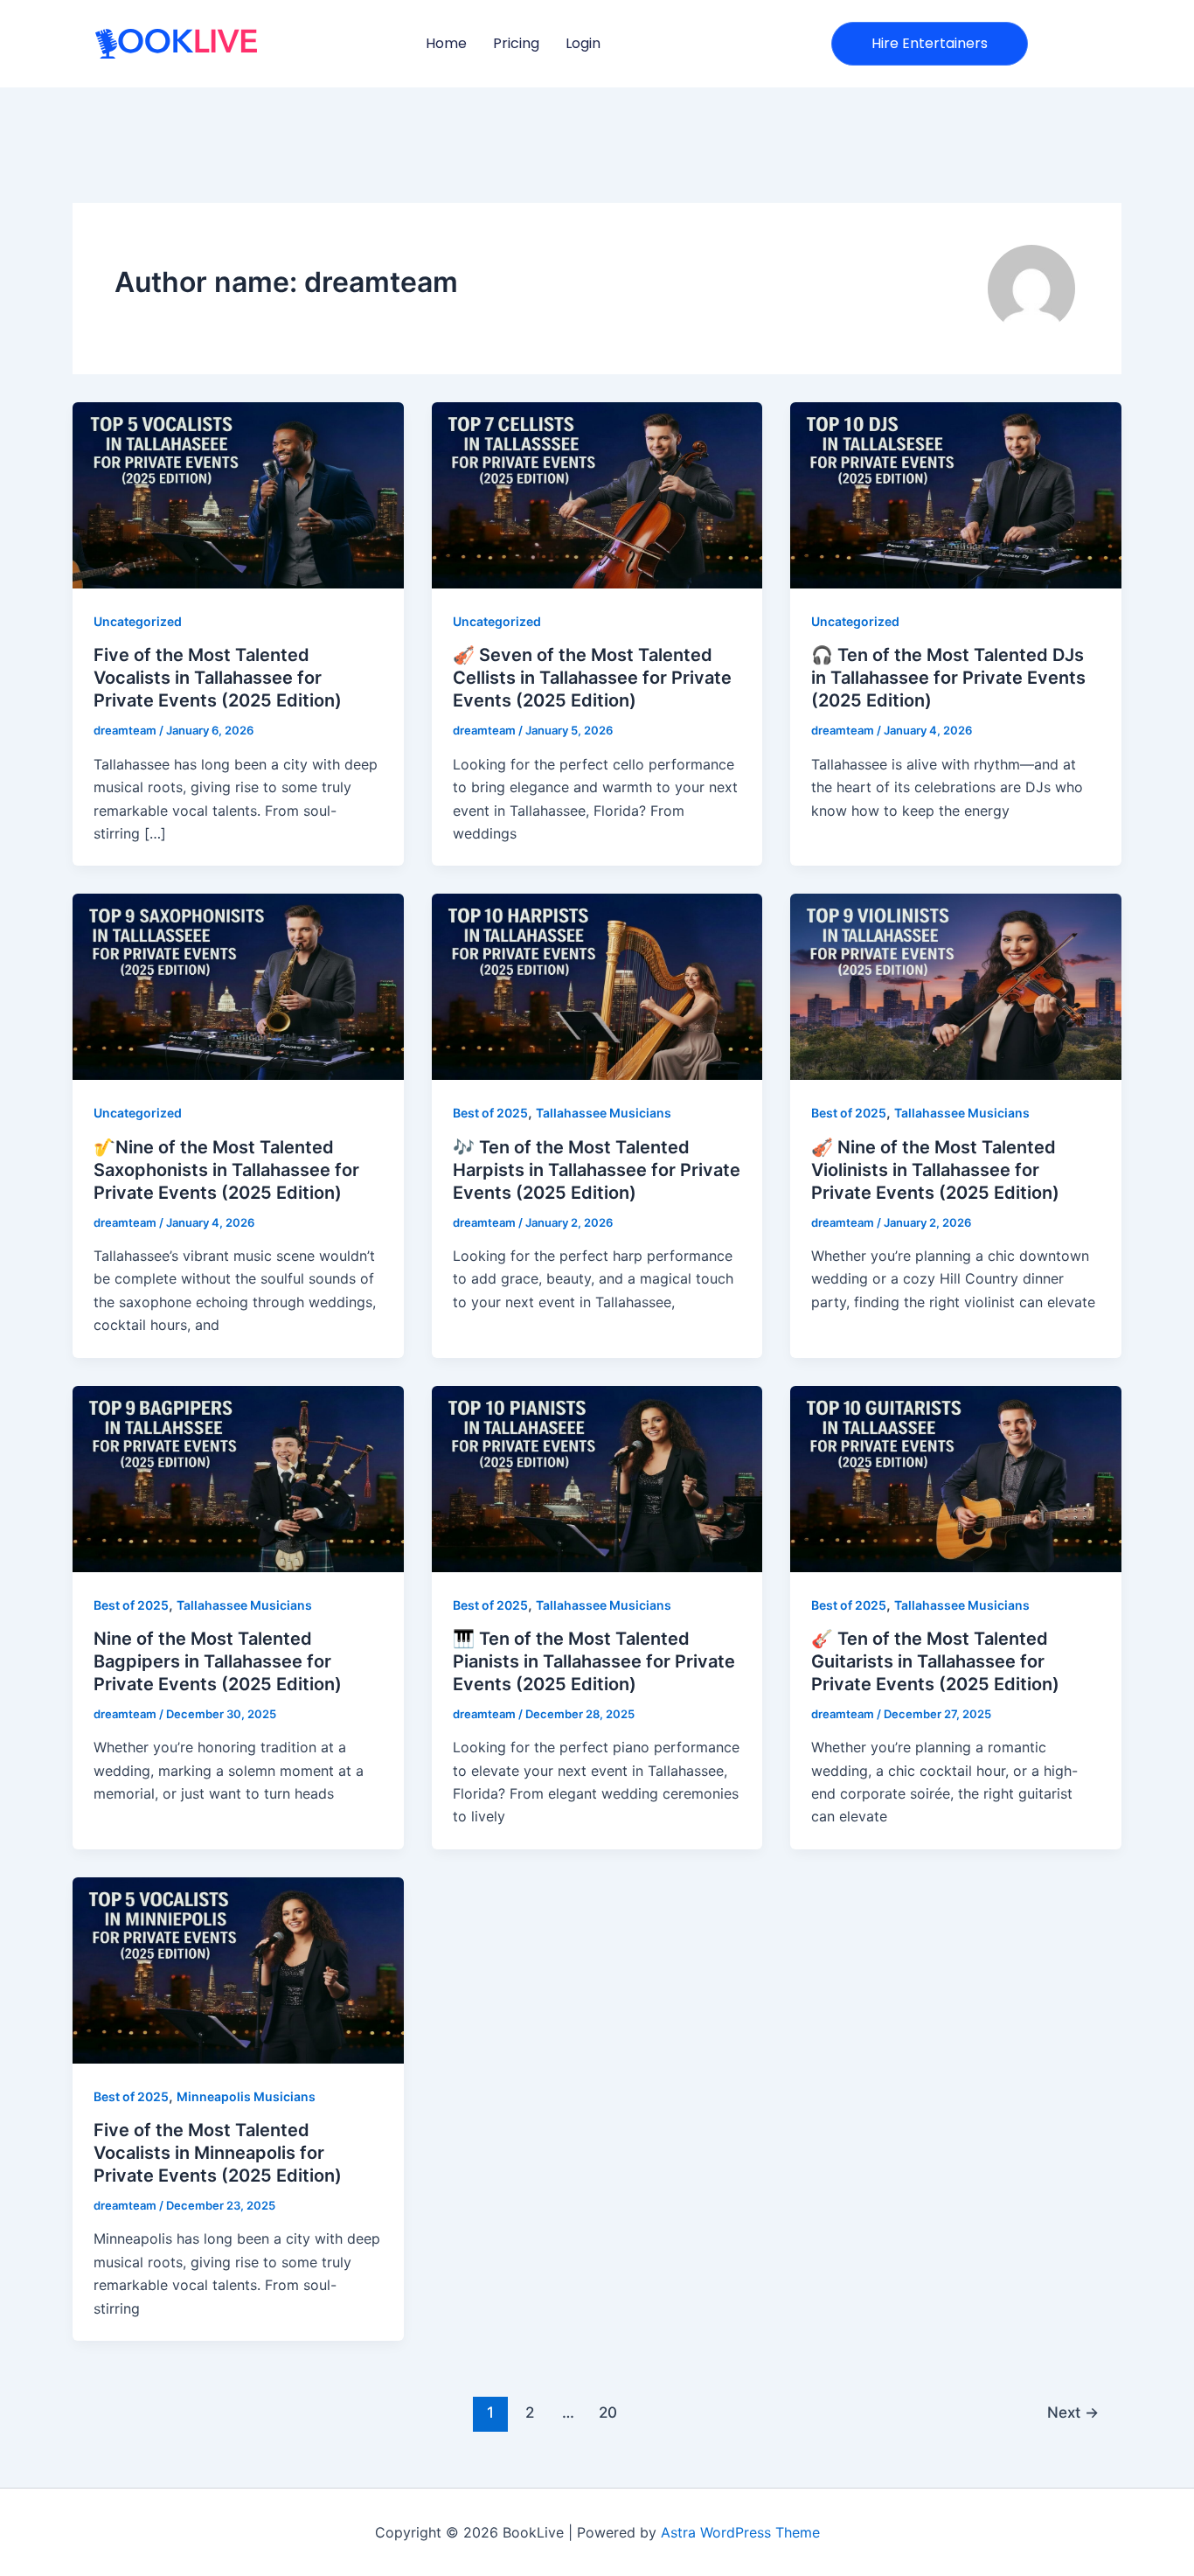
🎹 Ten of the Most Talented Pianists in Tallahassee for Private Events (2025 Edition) (594, 1661)
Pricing (516, 43)
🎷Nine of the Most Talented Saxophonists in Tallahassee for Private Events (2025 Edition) (226, 1170)
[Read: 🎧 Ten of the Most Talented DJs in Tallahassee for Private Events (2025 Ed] (956, 494)
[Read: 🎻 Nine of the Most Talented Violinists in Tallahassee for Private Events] (956, 985)
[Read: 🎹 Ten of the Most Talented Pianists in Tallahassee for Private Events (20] (597, 1477)
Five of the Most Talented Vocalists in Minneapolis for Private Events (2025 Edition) (218, 2153)
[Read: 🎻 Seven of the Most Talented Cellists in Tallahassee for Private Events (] (597, 494)
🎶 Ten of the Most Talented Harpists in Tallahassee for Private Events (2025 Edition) (597, 1170)
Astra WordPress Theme (740, 2532)
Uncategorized (138, 621)
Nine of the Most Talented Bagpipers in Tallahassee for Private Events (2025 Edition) (218, 1661)
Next (1073, 2412)
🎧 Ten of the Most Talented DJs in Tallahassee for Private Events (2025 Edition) (948, 678)
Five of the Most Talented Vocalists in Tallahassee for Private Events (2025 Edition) (218, 678)
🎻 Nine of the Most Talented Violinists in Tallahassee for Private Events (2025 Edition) (935, 1170)
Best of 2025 (490, 1113)
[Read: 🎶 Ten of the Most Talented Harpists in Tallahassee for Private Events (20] (597, 985)
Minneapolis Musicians (246, 2096)
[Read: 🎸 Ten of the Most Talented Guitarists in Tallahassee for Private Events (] (956, 1477)
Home (446, 43)
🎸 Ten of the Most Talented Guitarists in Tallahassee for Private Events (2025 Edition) (935, 1661)
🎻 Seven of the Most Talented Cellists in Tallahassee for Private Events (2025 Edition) (592, 678)
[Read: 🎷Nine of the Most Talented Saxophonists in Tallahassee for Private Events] (238, 985)
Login (583, 43)
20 (608, 2412)
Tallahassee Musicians (604, 1113)
